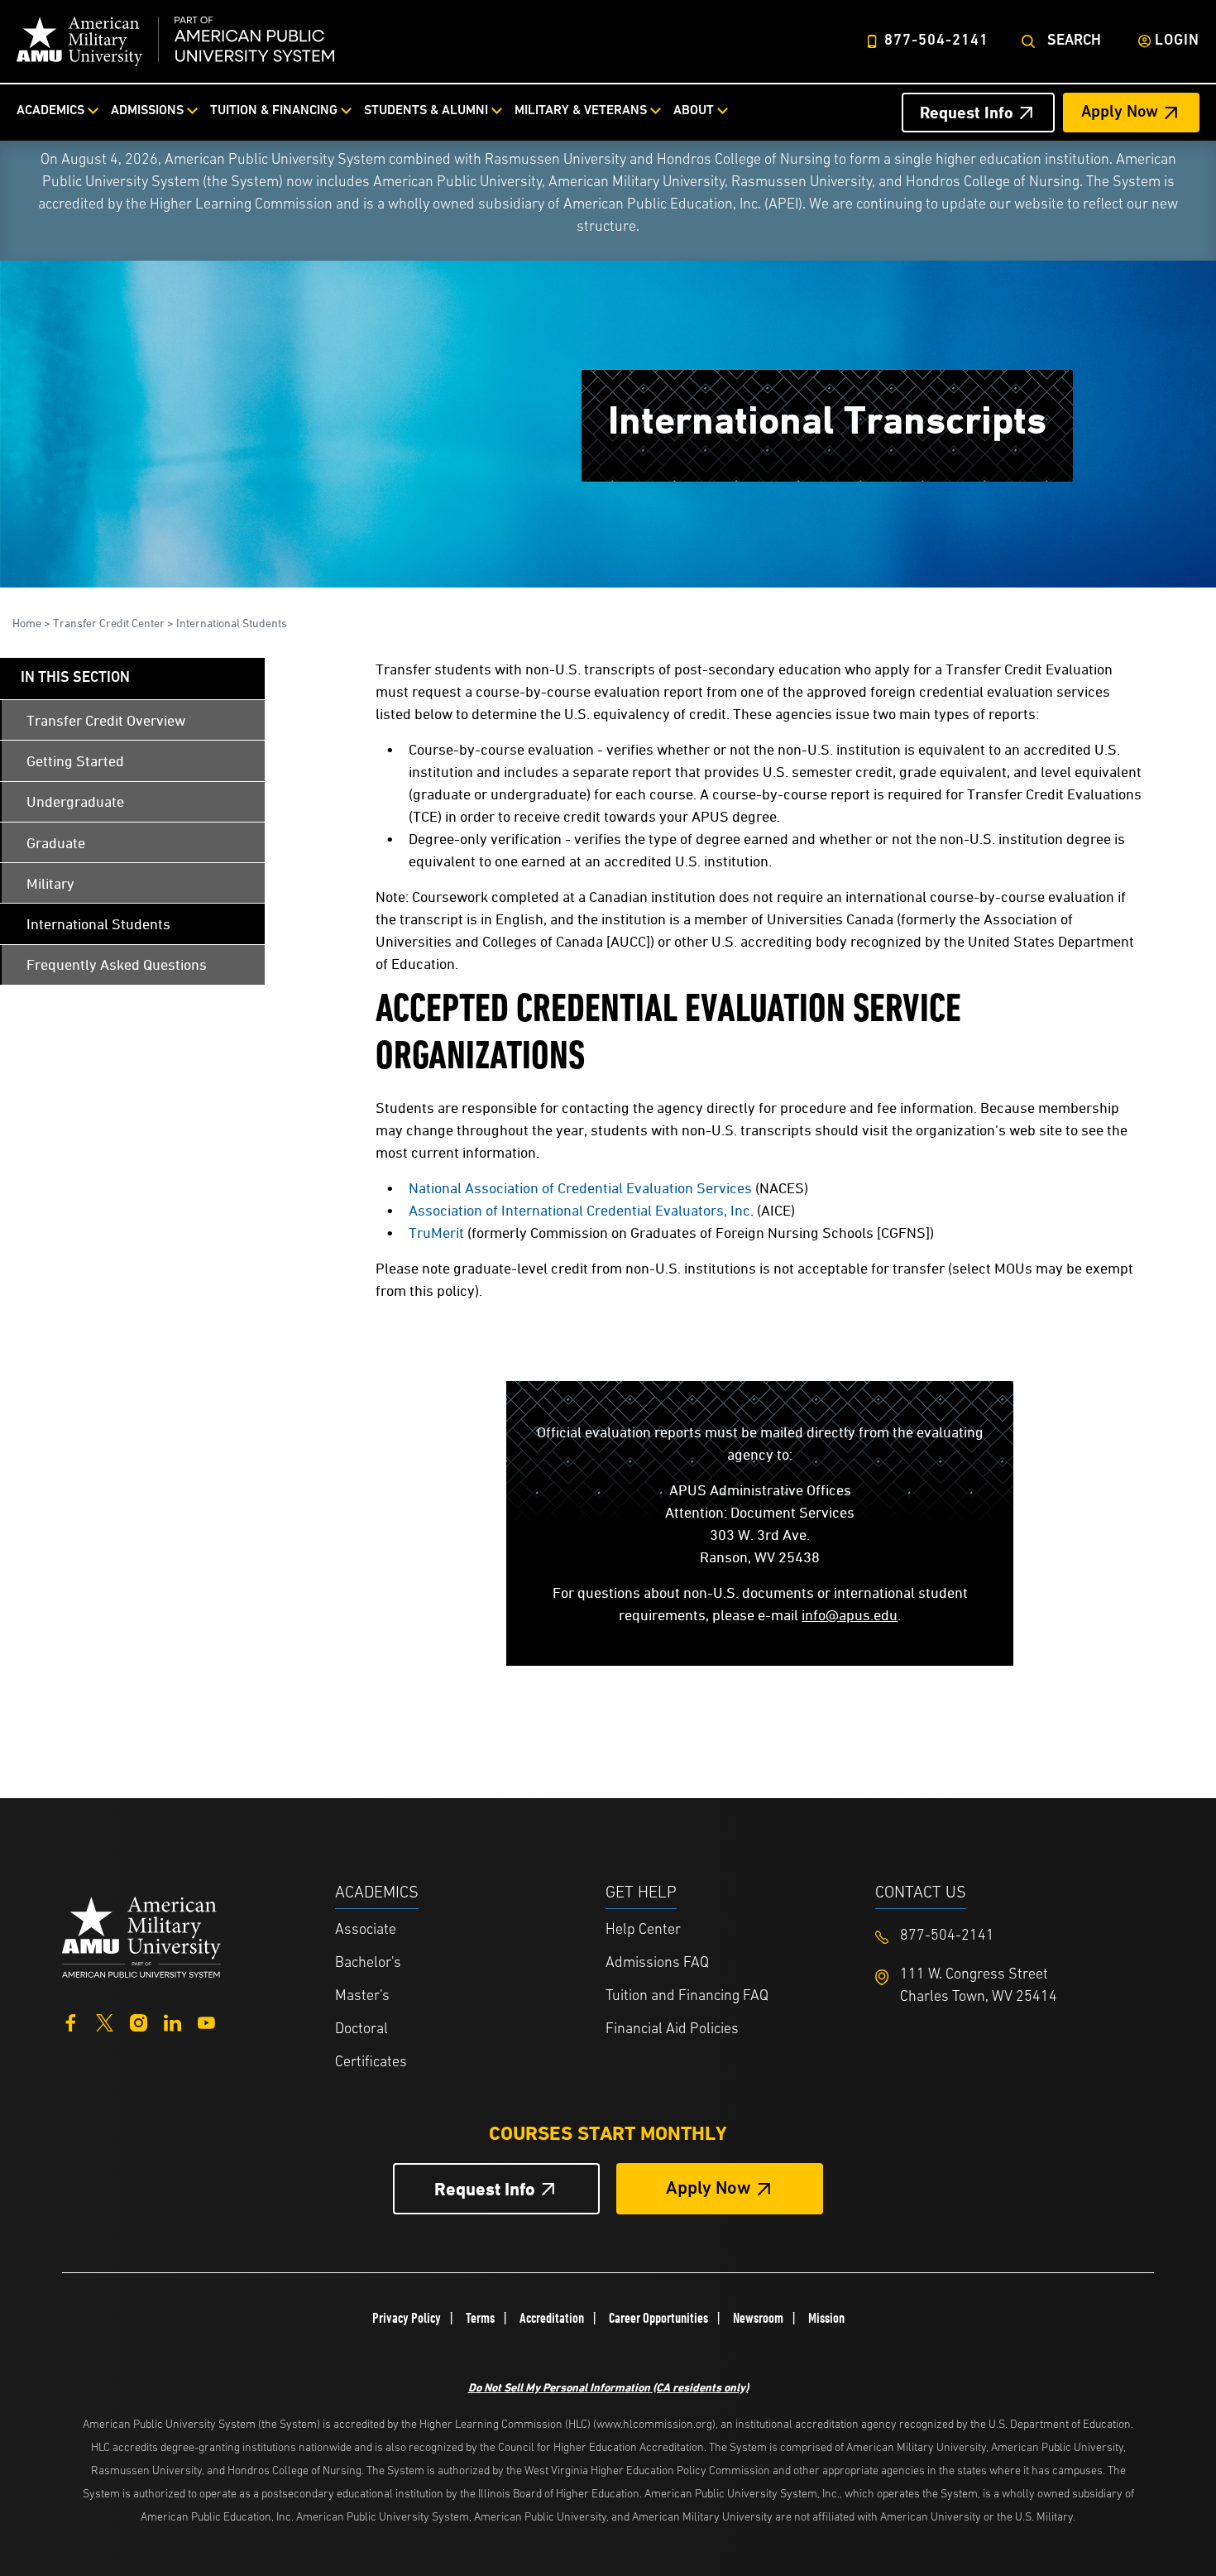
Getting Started (75, 761)
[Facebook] (71, 2021)
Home (27, 623)
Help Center (643, 1931)
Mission (826, 2318)
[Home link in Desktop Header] (175, 41)
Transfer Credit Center (109, 623)
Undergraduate (75, 801)
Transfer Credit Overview (106, 720)
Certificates (371, 2063)
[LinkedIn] (172, 2021)
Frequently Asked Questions (117, 964)
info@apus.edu (850, 1615)
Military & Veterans (581, 111)
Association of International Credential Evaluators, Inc (579, 1210)
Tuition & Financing (274, 111)
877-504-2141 (936, 41)
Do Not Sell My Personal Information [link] (608, 2387)
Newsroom (758, 2318)
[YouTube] (206, 2021)
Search (1074, 41)
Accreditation (552, 2318)
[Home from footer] (141, 1935)
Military (50, 883)
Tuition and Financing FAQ (687, 1997)
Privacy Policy (407, 2318)
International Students (232, 623)
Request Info (967, 113)
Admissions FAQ (657, 1964)
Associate (366, 1931)
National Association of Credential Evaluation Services (580, 1188)
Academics (50, 111)
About (694, 111)
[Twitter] (105, 2021)
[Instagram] (139, 2021)
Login (1177, 41)
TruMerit (436, 1233)
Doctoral (361, 2030)
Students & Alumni (426, 111)
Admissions (147, 111)
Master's (362, 1997)
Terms (480, 2318)
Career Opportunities (658, 2318)
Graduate (56, 843)
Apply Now (1120, 113)
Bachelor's (368, 1964)
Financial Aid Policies (672, 2030)
